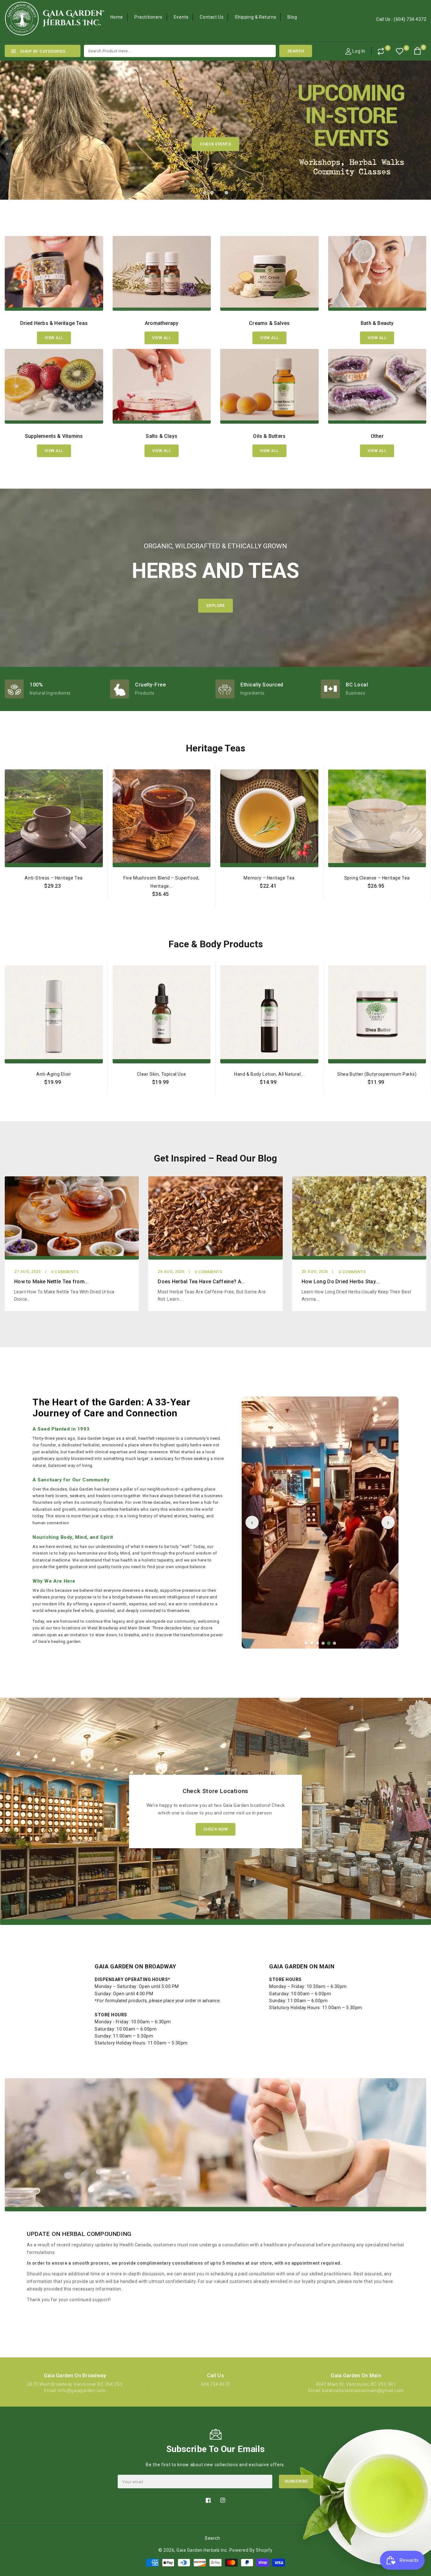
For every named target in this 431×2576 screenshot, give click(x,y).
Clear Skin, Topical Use (161, 1074)
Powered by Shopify (251, 2550)
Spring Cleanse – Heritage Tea (377, 878)
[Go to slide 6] (334, 1644)
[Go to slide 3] (317, 1643)
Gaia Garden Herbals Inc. (202, 2550)
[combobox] (180, 51)
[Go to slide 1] (306, 1643)
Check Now (216, 1829)
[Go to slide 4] (323, 1643)
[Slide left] (6, 879)
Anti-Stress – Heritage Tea (54, 878)
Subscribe (296, 2481)
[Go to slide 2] (312, 1643)
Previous (16, 124)
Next (415, 124)
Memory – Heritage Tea (269, 878)
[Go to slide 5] (329, 1643)
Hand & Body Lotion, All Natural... (269, 1074)
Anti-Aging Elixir (54, 1074)
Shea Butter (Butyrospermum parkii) (377, 1074)
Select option (54, 900)
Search (212, 2538)
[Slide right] (425, 879)
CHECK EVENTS (215, 144)
